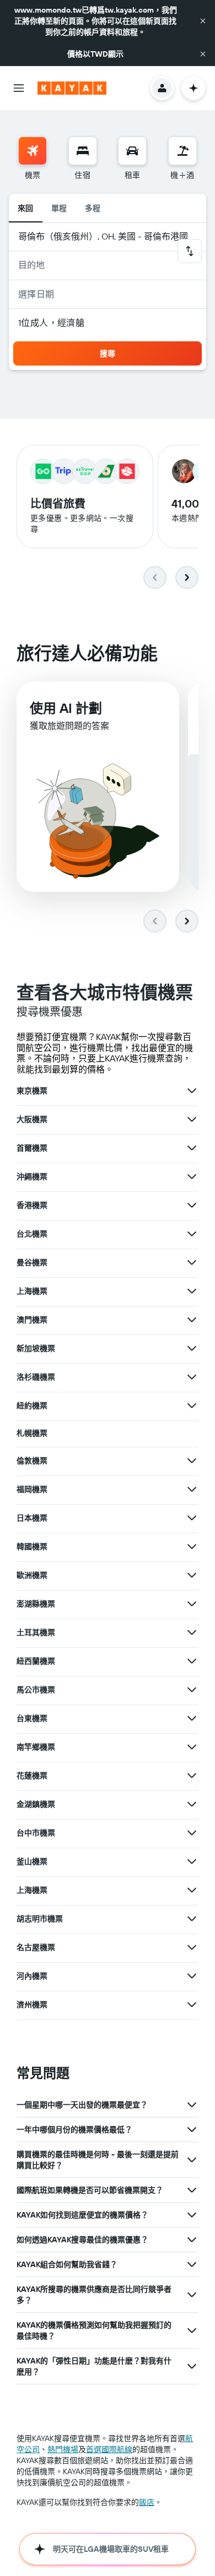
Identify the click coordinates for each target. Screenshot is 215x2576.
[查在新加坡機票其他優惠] (192, 1348)
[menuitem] (33, 159)
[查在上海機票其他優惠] (192, 1291)
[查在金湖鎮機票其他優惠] (192, 1804)
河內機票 (32, 1976)
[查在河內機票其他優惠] (192, 1976)
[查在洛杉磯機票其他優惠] (192, 1377)
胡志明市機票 (40, 1919)
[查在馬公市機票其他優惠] (192, 1690)
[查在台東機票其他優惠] (192, 1718)
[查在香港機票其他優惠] (192, 1205)
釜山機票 (32, 1861)
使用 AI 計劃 (66, 708)
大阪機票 (32, 1119)
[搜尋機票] (33, 151)
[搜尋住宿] (83, 151)
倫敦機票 (32, 1461)
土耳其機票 (36, 1632)
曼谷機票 (32, 1262)
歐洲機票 (32, 1575)
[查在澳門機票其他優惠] (192, 1320)
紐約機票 (32, 1406)
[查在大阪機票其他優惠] (192, 1119)
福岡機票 (32, 1489)
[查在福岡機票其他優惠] (192, 1489)
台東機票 (32, 1718)
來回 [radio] (26, 208)
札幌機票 (32, 1433)
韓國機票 (32, 1546)
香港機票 (32, 1205)
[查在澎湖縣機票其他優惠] (192, 1604)
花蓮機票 (32, 1776)
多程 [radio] (93, 208)
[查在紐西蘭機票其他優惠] (192, 1661)
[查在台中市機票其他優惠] (192, 1833)
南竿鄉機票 (36, 1747)
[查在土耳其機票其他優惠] (192, 1632)
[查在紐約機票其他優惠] (192, 1406)
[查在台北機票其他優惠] (192, 1234)
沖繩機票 (32, 1177)
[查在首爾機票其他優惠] (192, 1148)
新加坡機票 (36, 1348)
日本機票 (32, 1518)
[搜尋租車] (132, 151)
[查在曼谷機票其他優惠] (192, 1262)
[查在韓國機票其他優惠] (192, 1546)
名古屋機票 (36, 1947)
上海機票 (32, 1291)
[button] (203, 21)
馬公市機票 (36, 1690)
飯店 (147, 2502)
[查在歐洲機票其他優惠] (192, 1575)
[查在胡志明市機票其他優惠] (192, 1919)
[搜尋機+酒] (182, 151)
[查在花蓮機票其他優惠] (192, 1776)
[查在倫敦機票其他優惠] (192, 1461)
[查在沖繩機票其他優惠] (192, 1177)
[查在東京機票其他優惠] (192, 1091)
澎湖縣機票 (36, 1604)
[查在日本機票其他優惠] (192, 1518)
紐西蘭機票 (36, 1661)
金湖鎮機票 (36, 1804)
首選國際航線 (109, 2449)
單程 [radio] (59, 208)
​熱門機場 (63, 2449)
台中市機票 (36, 1833)
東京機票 (32, 1091)
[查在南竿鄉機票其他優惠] (192, 1747)
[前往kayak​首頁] (72, 88)
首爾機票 (32, 1148)
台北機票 (32, 1234)
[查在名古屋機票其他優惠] (192, 1947)
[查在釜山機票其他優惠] (192, 1861)
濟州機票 (32, 2005)
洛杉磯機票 (36, 1377)
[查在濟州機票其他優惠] (192, 2005)
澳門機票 (32, 1320)
